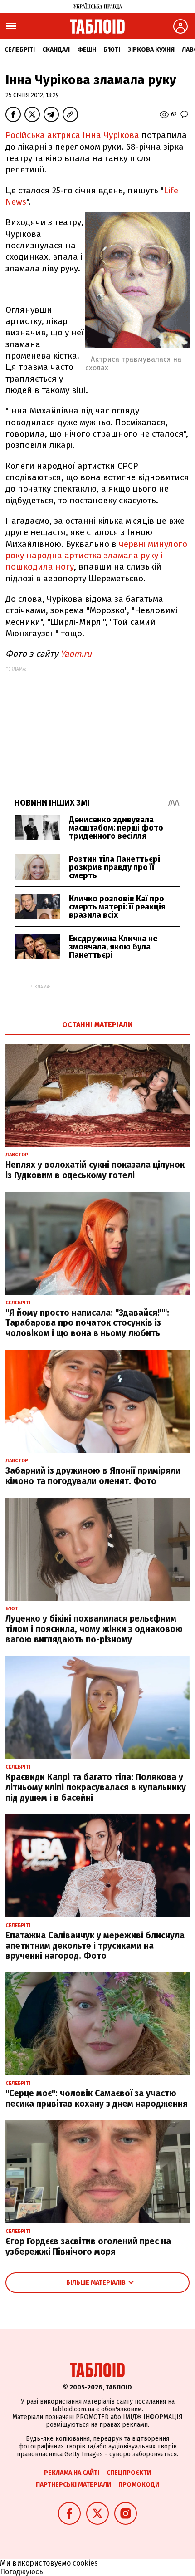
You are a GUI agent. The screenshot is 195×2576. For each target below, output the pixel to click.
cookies (85, 2563)
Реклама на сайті (72, 2473)
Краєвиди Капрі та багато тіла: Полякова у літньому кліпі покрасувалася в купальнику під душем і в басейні (96, 1787)
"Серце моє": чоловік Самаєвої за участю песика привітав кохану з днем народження (97, 2099)
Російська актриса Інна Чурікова (72, 135)
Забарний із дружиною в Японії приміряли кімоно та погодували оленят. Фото (93, 1476)
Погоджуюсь (22, 2572)
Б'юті (112, 50)
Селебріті (20, 50)
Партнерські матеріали (73, 2485)
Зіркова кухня (151, 50)
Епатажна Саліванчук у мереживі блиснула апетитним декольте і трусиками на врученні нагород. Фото (95, 1946)
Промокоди (139, 2485)
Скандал (56, 50)
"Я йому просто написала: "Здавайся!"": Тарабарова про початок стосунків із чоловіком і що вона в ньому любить (87, 1323)
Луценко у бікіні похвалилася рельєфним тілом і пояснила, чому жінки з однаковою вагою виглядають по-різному (94, 1629)
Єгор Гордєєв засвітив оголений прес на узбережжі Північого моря (88, 2247)
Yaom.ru (76, 654)
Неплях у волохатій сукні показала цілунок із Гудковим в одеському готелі (95, 1170)
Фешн (87, 50)
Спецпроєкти (129, 2473)
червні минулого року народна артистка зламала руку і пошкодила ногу (96, 556)
